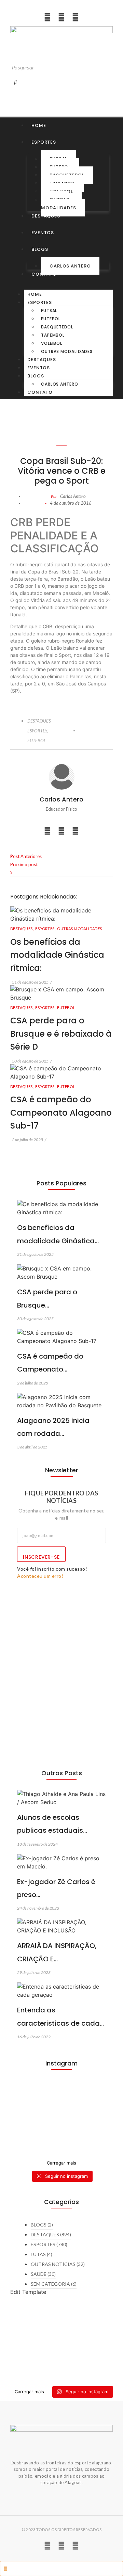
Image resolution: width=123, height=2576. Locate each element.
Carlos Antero (70, 266)
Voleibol (52, 343)
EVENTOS (39, 368)
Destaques (42, 360)
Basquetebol (57, 327)
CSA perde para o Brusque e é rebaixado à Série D (61, 1034)
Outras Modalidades (59, 204)
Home (35, 294)
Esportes (40, 302)
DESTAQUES (39, 721)
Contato (40, 392)
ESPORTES (38, 731)
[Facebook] (76, 17)
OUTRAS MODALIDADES (79, 929)
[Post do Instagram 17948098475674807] (61, 2112)
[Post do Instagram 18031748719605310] (61, 2092)
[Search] (15, 82)
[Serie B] (61, 2148)
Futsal (49, 311)
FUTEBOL (37, 741)
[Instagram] (47, 17)
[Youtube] (61, 17)
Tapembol (53, 335)
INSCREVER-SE (41, 1557)
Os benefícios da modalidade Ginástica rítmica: (57, 955)
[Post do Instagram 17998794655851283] (61, 2132)
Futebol (51, 319)
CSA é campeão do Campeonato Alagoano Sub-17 (61, 1113)
